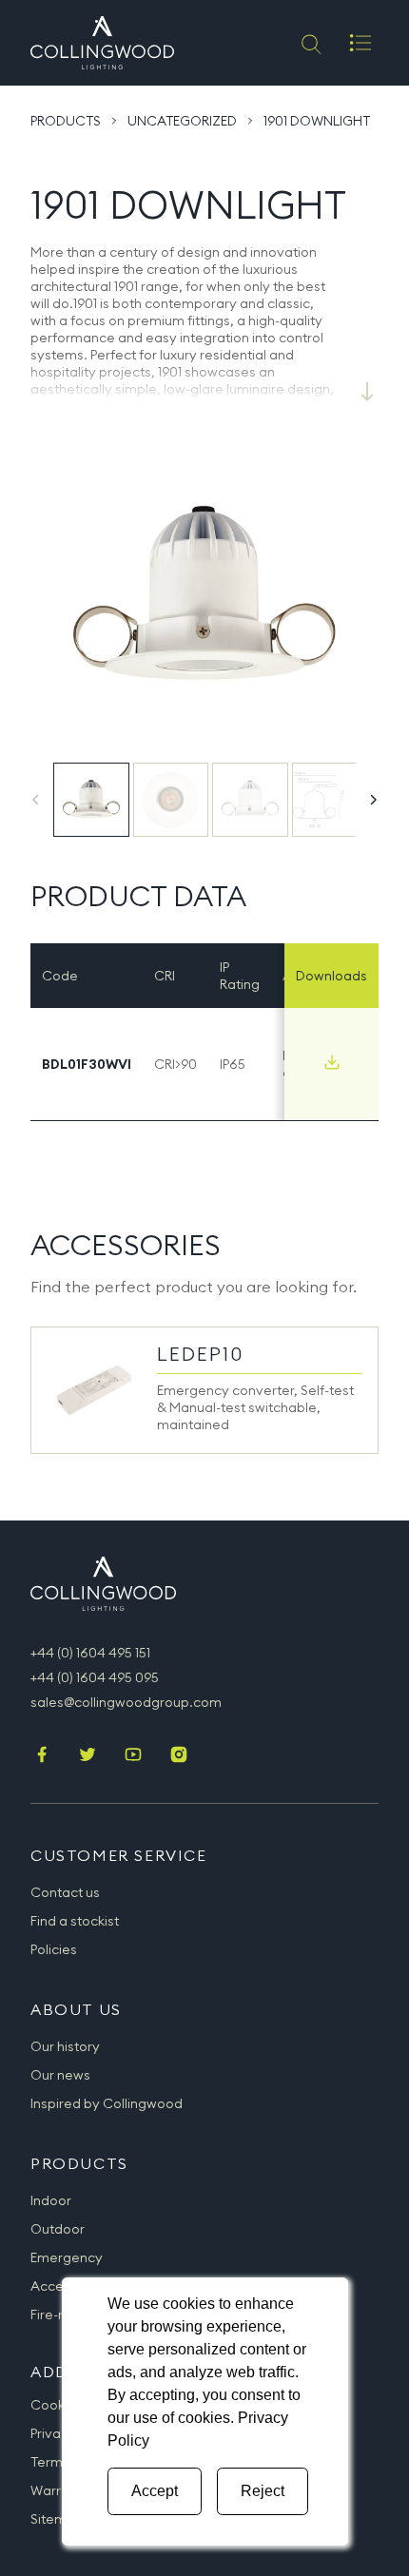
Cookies (57, 2405)
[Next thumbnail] (373, 800)
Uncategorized (182, 121)
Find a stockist (75, 1921)
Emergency (67, 2257)
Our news (60, 2075)
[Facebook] (42, 1756)
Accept (155, 2491)
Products (66, 121)
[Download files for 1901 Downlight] (332, 1062)
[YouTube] (133, 1756)
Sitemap (57, 2519)
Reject (263, 2491)
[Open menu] (360, 43)
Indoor (51, 2200)
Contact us (65, 1892)
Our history (65, 2046)
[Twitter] (88, 1756)
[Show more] (367, 392)
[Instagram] (179, 1756)
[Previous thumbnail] (36, 800)
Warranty (60, 2490)
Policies (54, 1949)
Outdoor (58, 2229)
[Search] (310, 43)
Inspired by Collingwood (107, 2103)
